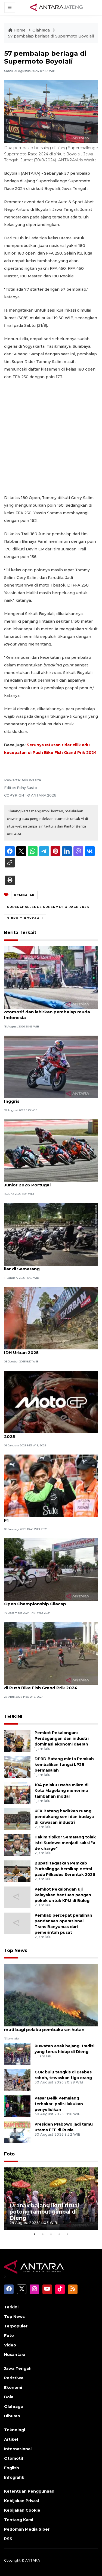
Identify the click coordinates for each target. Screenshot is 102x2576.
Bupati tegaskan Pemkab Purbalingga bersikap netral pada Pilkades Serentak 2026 (65, 1869)
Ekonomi (13, 2387)
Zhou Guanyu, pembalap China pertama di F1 (50, 1517)
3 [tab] (51, 2234)
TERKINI (13, 1717)
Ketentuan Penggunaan (29, 2491)
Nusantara (15, 2355)
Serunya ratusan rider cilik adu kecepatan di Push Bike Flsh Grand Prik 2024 (50, 1685)
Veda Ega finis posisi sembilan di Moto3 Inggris (47, 1098)
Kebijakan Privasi (21, 2501)
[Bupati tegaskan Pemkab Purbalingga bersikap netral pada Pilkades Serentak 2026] (17, 1871)
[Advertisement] (51, 437)
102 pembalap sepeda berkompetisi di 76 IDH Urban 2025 (50, 1350)
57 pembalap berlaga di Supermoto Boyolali (51, 36)
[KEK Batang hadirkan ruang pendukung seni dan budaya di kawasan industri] (17, 1819)
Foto (9, 2154)
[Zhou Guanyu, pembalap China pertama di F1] (51, 1485)
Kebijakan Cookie (22, 2510)
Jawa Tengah (18, 2368)
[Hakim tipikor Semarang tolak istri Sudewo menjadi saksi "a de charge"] (17, 1845)
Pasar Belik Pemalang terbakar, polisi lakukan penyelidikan (59, 2104)
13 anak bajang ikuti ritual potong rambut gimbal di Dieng (44, 2212)
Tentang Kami (19, 2520)
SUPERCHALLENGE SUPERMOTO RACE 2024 (48, 907)
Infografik (14, 2477)
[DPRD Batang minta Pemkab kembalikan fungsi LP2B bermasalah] (17, 1767)
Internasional (18, 2449)
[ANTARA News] (56, 7)
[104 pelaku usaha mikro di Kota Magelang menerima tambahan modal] (17, 1793)
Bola (9, 2397)
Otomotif (14, 2458)
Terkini (11, 2307)
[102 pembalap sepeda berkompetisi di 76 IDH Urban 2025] (51, 1318)
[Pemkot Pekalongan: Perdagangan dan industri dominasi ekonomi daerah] (17, 1741)
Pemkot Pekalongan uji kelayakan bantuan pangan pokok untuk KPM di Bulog (63, 1895)
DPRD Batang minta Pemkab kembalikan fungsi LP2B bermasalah (64, 1765)
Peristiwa (14, 2378)
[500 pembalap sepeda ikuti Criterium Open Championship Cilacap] (51, 1569)
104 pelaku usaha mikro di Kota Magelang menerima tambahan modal (61, 1791)
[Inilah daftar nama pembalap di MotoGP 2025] (51, 1402)
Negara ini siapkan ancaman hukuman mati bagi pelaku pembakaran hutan (46, 2027)
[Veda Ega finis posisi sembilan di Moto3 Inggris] (51, 1066)
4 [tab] (59, 2234)
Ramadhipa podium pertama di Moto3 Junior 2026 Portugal (46, 1182)
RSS (8, 2539)
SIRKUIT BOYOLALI (25, 918)
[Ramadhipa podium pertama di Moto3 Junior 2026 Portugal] (51, 1150)
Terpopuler (16, 2326)
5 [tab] (67, 2234)
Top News (16, 1950)
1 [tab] (35, 2234)
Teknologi (15, 2430)
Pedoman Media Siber (27, 2529)
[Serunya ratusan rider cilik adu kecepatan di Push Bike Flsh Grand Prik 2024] (51, 1653)
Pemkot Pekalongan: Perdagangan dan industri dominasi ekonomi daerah (62, 1738)
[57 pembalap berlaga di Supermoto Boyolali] (51, 1995)
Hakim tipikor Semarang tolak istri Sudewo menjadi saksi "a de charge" (65, 1843)
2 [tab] (43, 2234)
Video (10, 2345)
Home (20, 30)
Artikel (11, 2439)
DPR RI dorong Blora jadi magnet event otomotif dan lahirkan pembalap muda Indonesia (47, 1012)
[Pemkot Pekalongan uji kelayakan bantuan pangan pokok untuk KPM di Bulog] (17, 1897)
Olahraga (42, 30)
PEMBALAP (24, 895)
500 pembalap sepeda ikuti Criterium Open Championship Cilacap (45, 1601)
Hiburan (12, 2416)
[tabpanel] (51, 2199)
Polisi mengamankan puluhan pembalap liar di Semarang (48, 1266)
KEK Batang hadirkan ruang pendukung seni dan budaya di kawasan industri (64, 1817)
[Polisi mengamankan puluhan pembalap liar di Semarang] (51, 1234)
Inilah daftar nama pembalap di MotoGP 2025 (48, 1434)
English (12, 2468)
